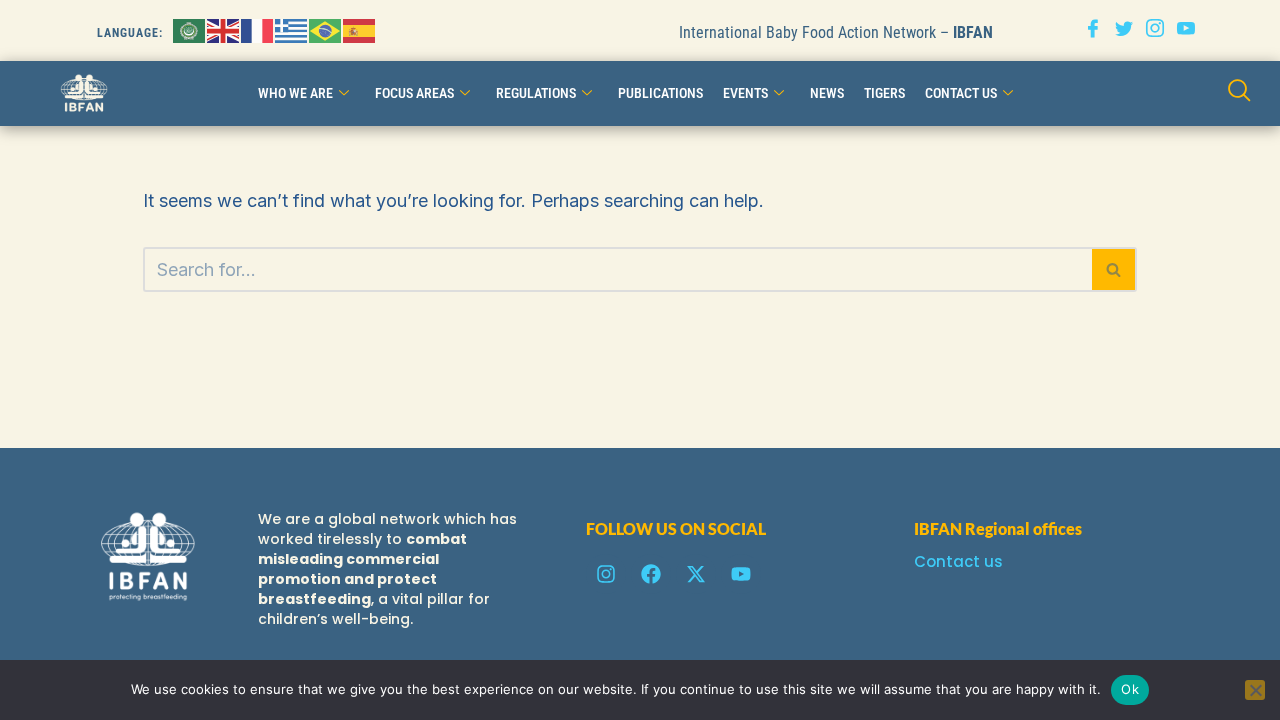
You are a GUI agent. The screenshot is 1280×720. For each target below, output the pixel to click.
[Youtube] (1186, 30)
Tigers (884, 93)
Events (745, 93)
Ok (1130, 689)
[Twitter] (1124, 30)
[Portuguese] (326, 29)
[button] (1239, 93)
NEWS (827, 93)
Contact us (958, 561)
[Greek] (292, 29)
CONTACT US (961, 93)
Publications (660, 93)
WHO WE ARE (295, 93)
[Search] (1114, 269)
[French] (258, 29)
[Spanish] (360, 29)
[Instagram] (1155, 30)
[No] (1255, 690)
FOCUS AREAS (414, 93)
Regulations (536, 93)
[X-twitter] (696, 574)
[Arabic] (190, 29)
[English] (224, 29)
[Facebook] (1093, 30)
